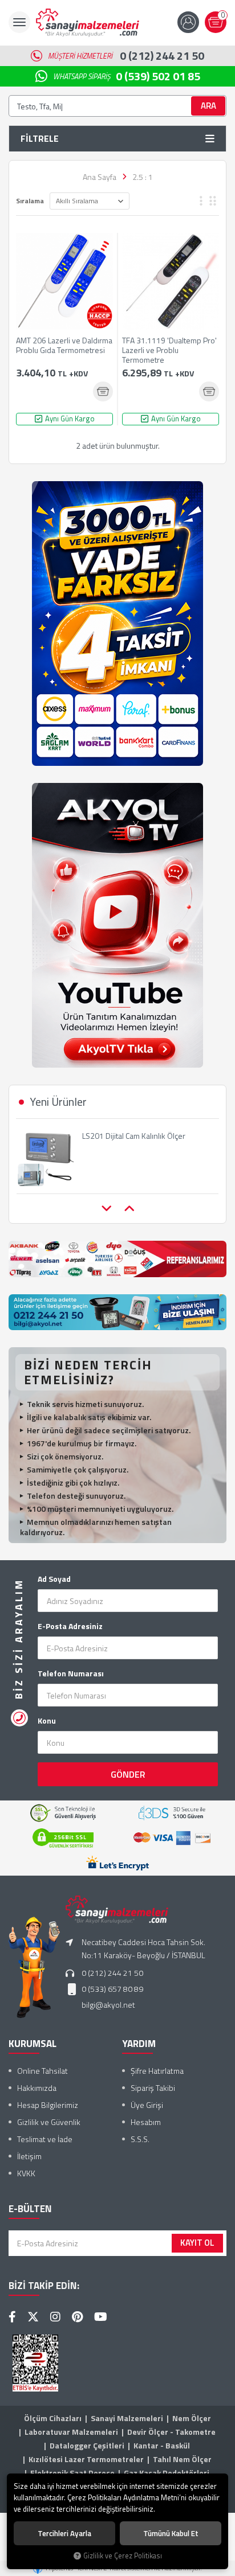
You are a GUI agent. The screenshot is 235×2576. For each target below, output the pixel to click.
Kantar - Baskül (162, 2445)
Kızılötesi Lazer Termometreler (86, 2459)
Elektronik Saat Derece (72, 2473)
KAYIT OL (197, 2243)
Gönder (128, 1774)
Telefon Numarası (71, 1673)
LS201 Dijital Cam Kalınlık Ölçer (134, 1136)
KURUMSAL (33, 2044)
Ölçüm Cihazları (53, 2418)
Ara (208, 106)
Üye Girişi (147, 2105)
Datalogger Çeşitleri (87, 2445)
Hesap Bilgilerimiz (48, 2105)
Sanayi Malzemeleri (127, 2418)
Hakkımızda (37, 2088)
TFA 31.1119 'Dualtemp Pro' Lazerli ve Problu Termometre (169, 350)
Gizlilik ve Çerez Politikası (123, 2556)
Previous (106, 1209)
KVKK (26, 2173)
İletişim (29, 2156)
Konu (47, 1721)
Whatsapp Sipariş (127, 76)
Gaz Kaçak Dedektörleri (167, 2473)
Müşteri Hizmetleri (126, 56)
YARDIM (139, 2044)
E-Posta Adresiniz (70, 1626)
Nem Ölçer (192, 2418)
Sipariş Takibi (153, 2088)
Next (129, 1209)
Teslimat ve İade (45, 2139)
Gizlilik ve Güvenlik (49, 2122)
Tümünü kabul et (171, 2533)
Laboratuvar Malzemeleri (71, 2432)
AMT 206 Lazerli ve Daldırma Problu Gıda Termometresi (64, 346)
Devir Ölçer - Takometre (171, 2432)
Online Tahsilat (42, 2071)
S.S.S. (140, 2139)
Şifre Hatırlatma (157, 2071)
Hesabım (146, 2122)
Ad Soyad (54, 1579)
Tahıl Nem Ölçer (182, 2459)
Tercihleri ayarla (64, 2533)
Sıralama (30, 201)
